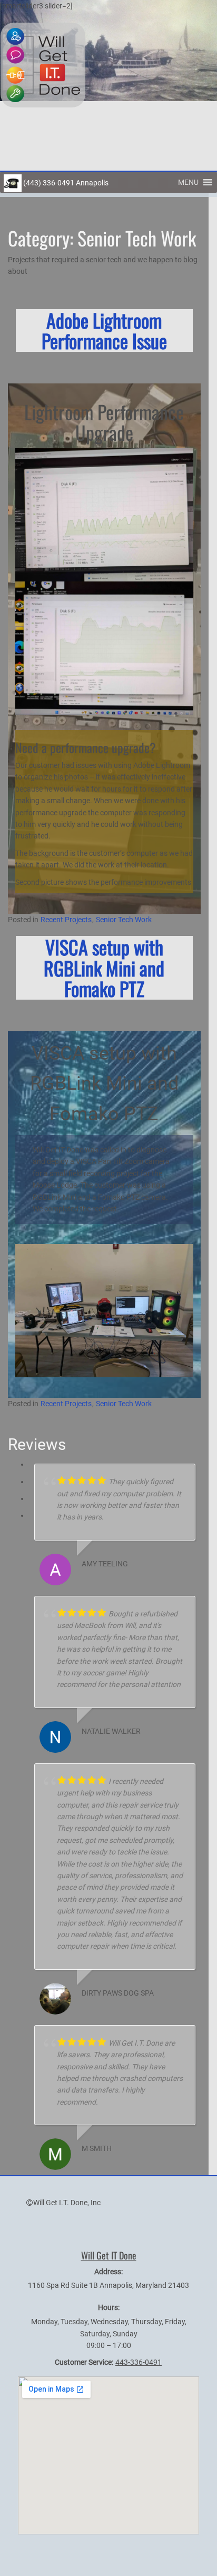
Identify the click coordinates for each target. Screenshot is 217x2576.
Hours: (109, 2307)
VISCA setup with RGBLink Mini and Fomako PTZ (104, 968)
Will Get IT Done (109, 2255)
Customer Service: (84, 2362)
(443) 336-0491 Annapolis (65, 183)
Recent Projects (66, 920)
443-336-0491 (139, 2362)
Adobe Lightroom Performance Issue (104, 330)
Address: (108, 2272)
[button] (188, 182)
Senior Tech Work (124, 920)
